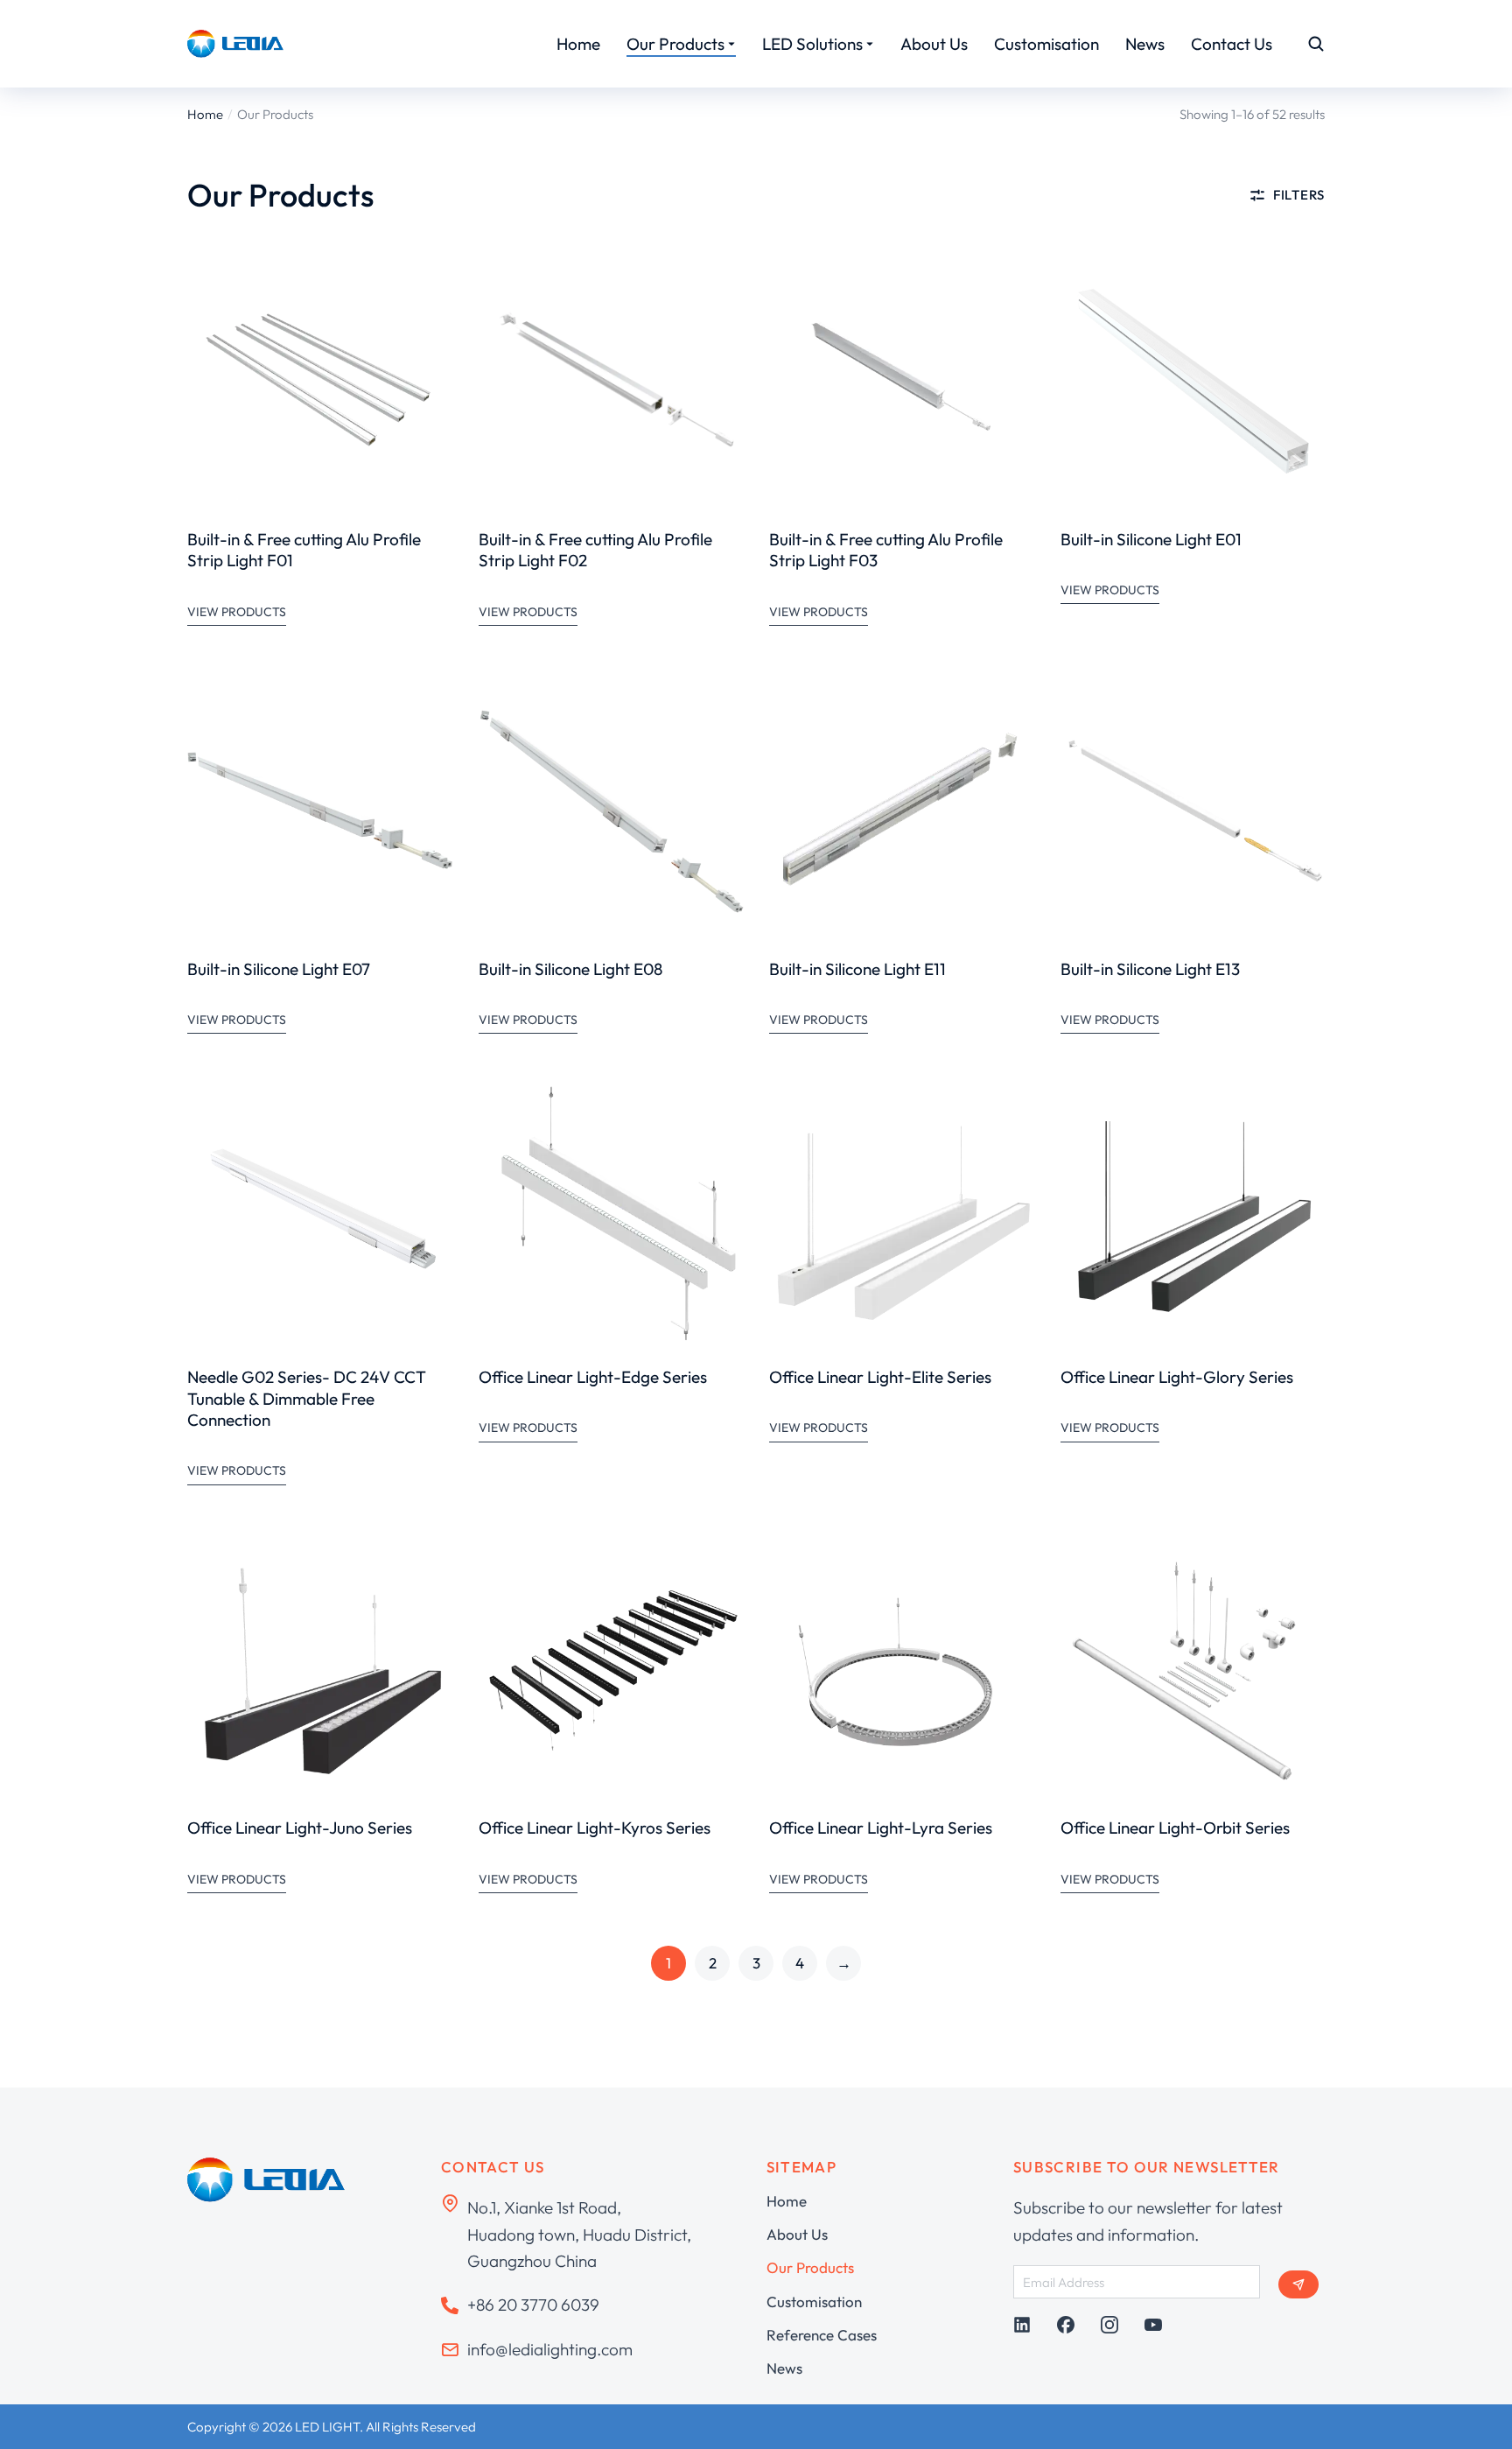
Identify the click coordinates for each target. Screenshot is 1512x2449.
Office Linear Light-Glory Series (1177, 1377)
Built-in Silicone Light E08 (570, 969)
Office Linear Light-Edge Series (593, 1377)
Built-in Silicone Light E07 (279, 969)
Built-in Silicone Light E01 (1151, 539)
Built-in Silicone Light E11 (857, 969)
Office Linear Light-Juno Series (300, 1828)
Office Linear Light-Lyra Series (881, 1828)
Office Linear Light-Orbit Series (1175, 1828)
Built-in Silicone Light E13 (1150, 969)
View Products (237, 612)
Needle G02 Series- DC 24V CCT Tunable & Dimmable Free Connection (307, 1398)
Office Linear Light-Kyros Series (595, 1828)
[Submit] (1298, 2284)
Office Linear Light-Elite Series (880, 1377)
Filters (1299, 195)
